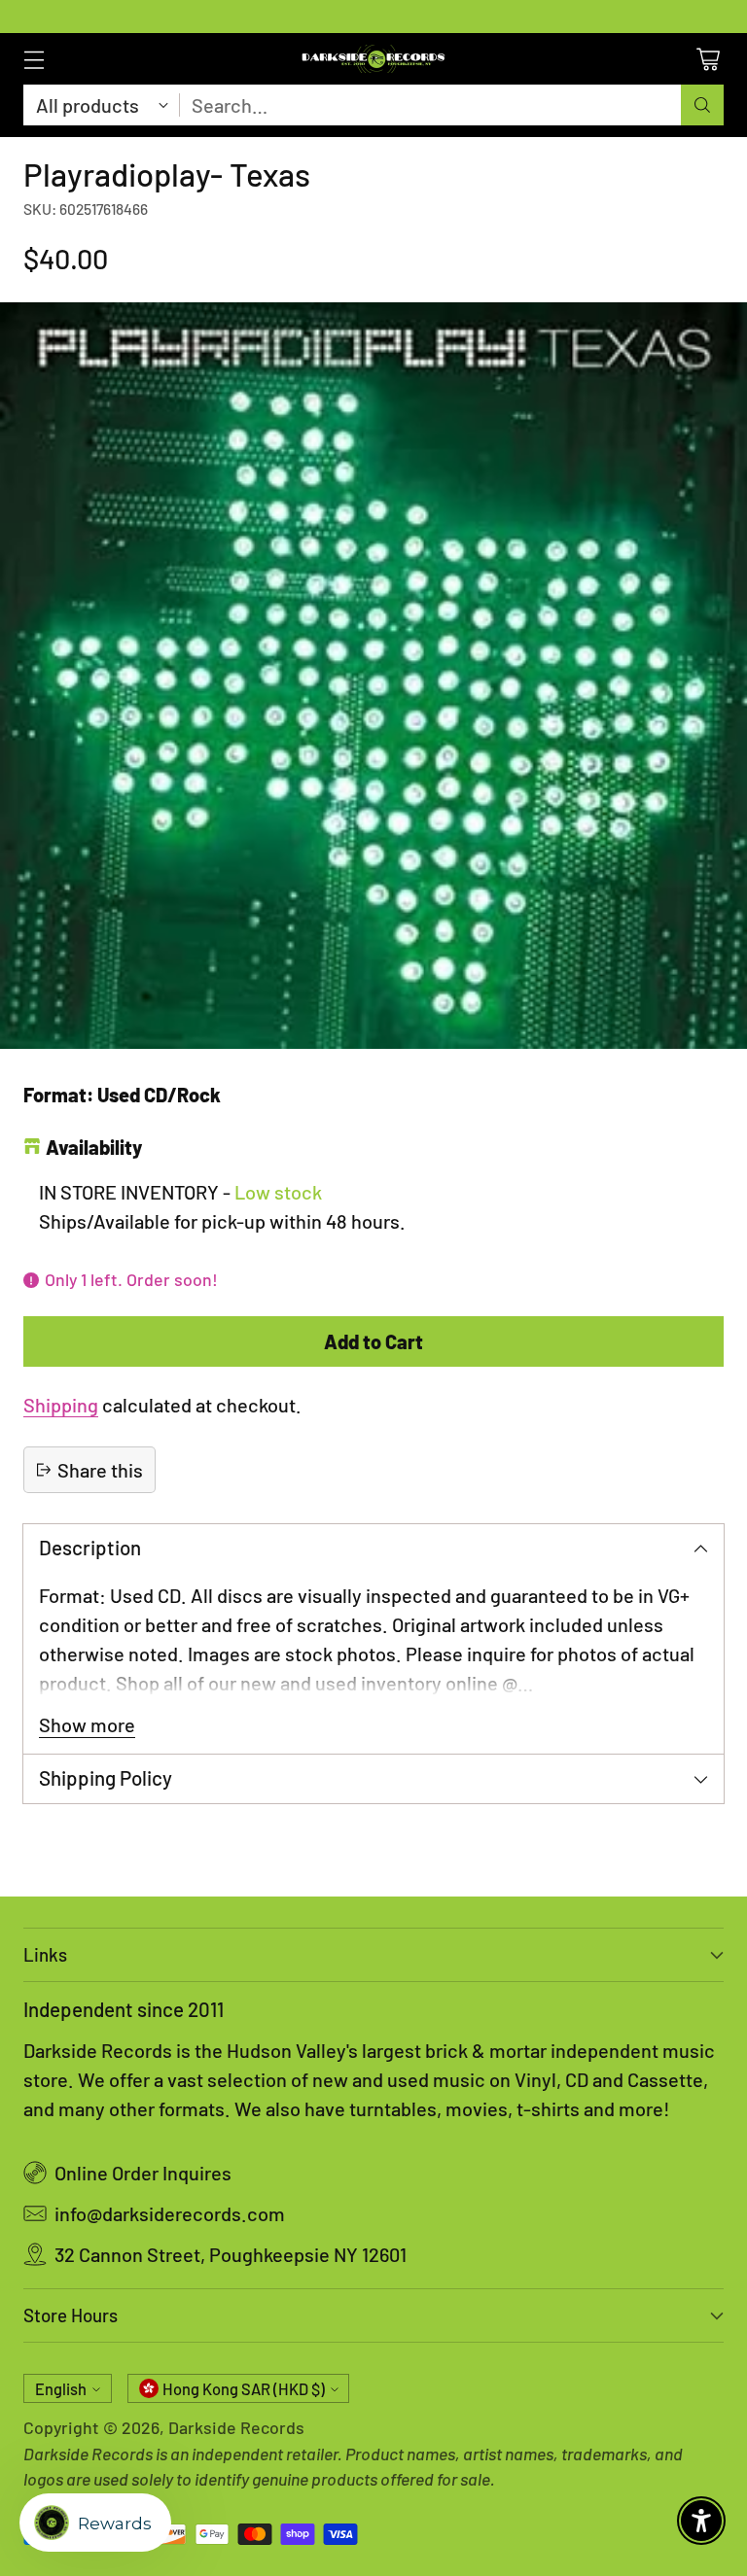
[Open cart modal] (708, 59)
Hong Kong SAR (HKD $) (244, 2389)
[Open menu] (34, 59)
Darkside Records (236, 2427)
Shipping (61, 1405)
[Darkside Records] (373, 59)
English (61, 2389)
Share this (100, 1470)
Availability (94, 1147)
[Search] (702, 105)
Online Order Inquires (143, 2173)
